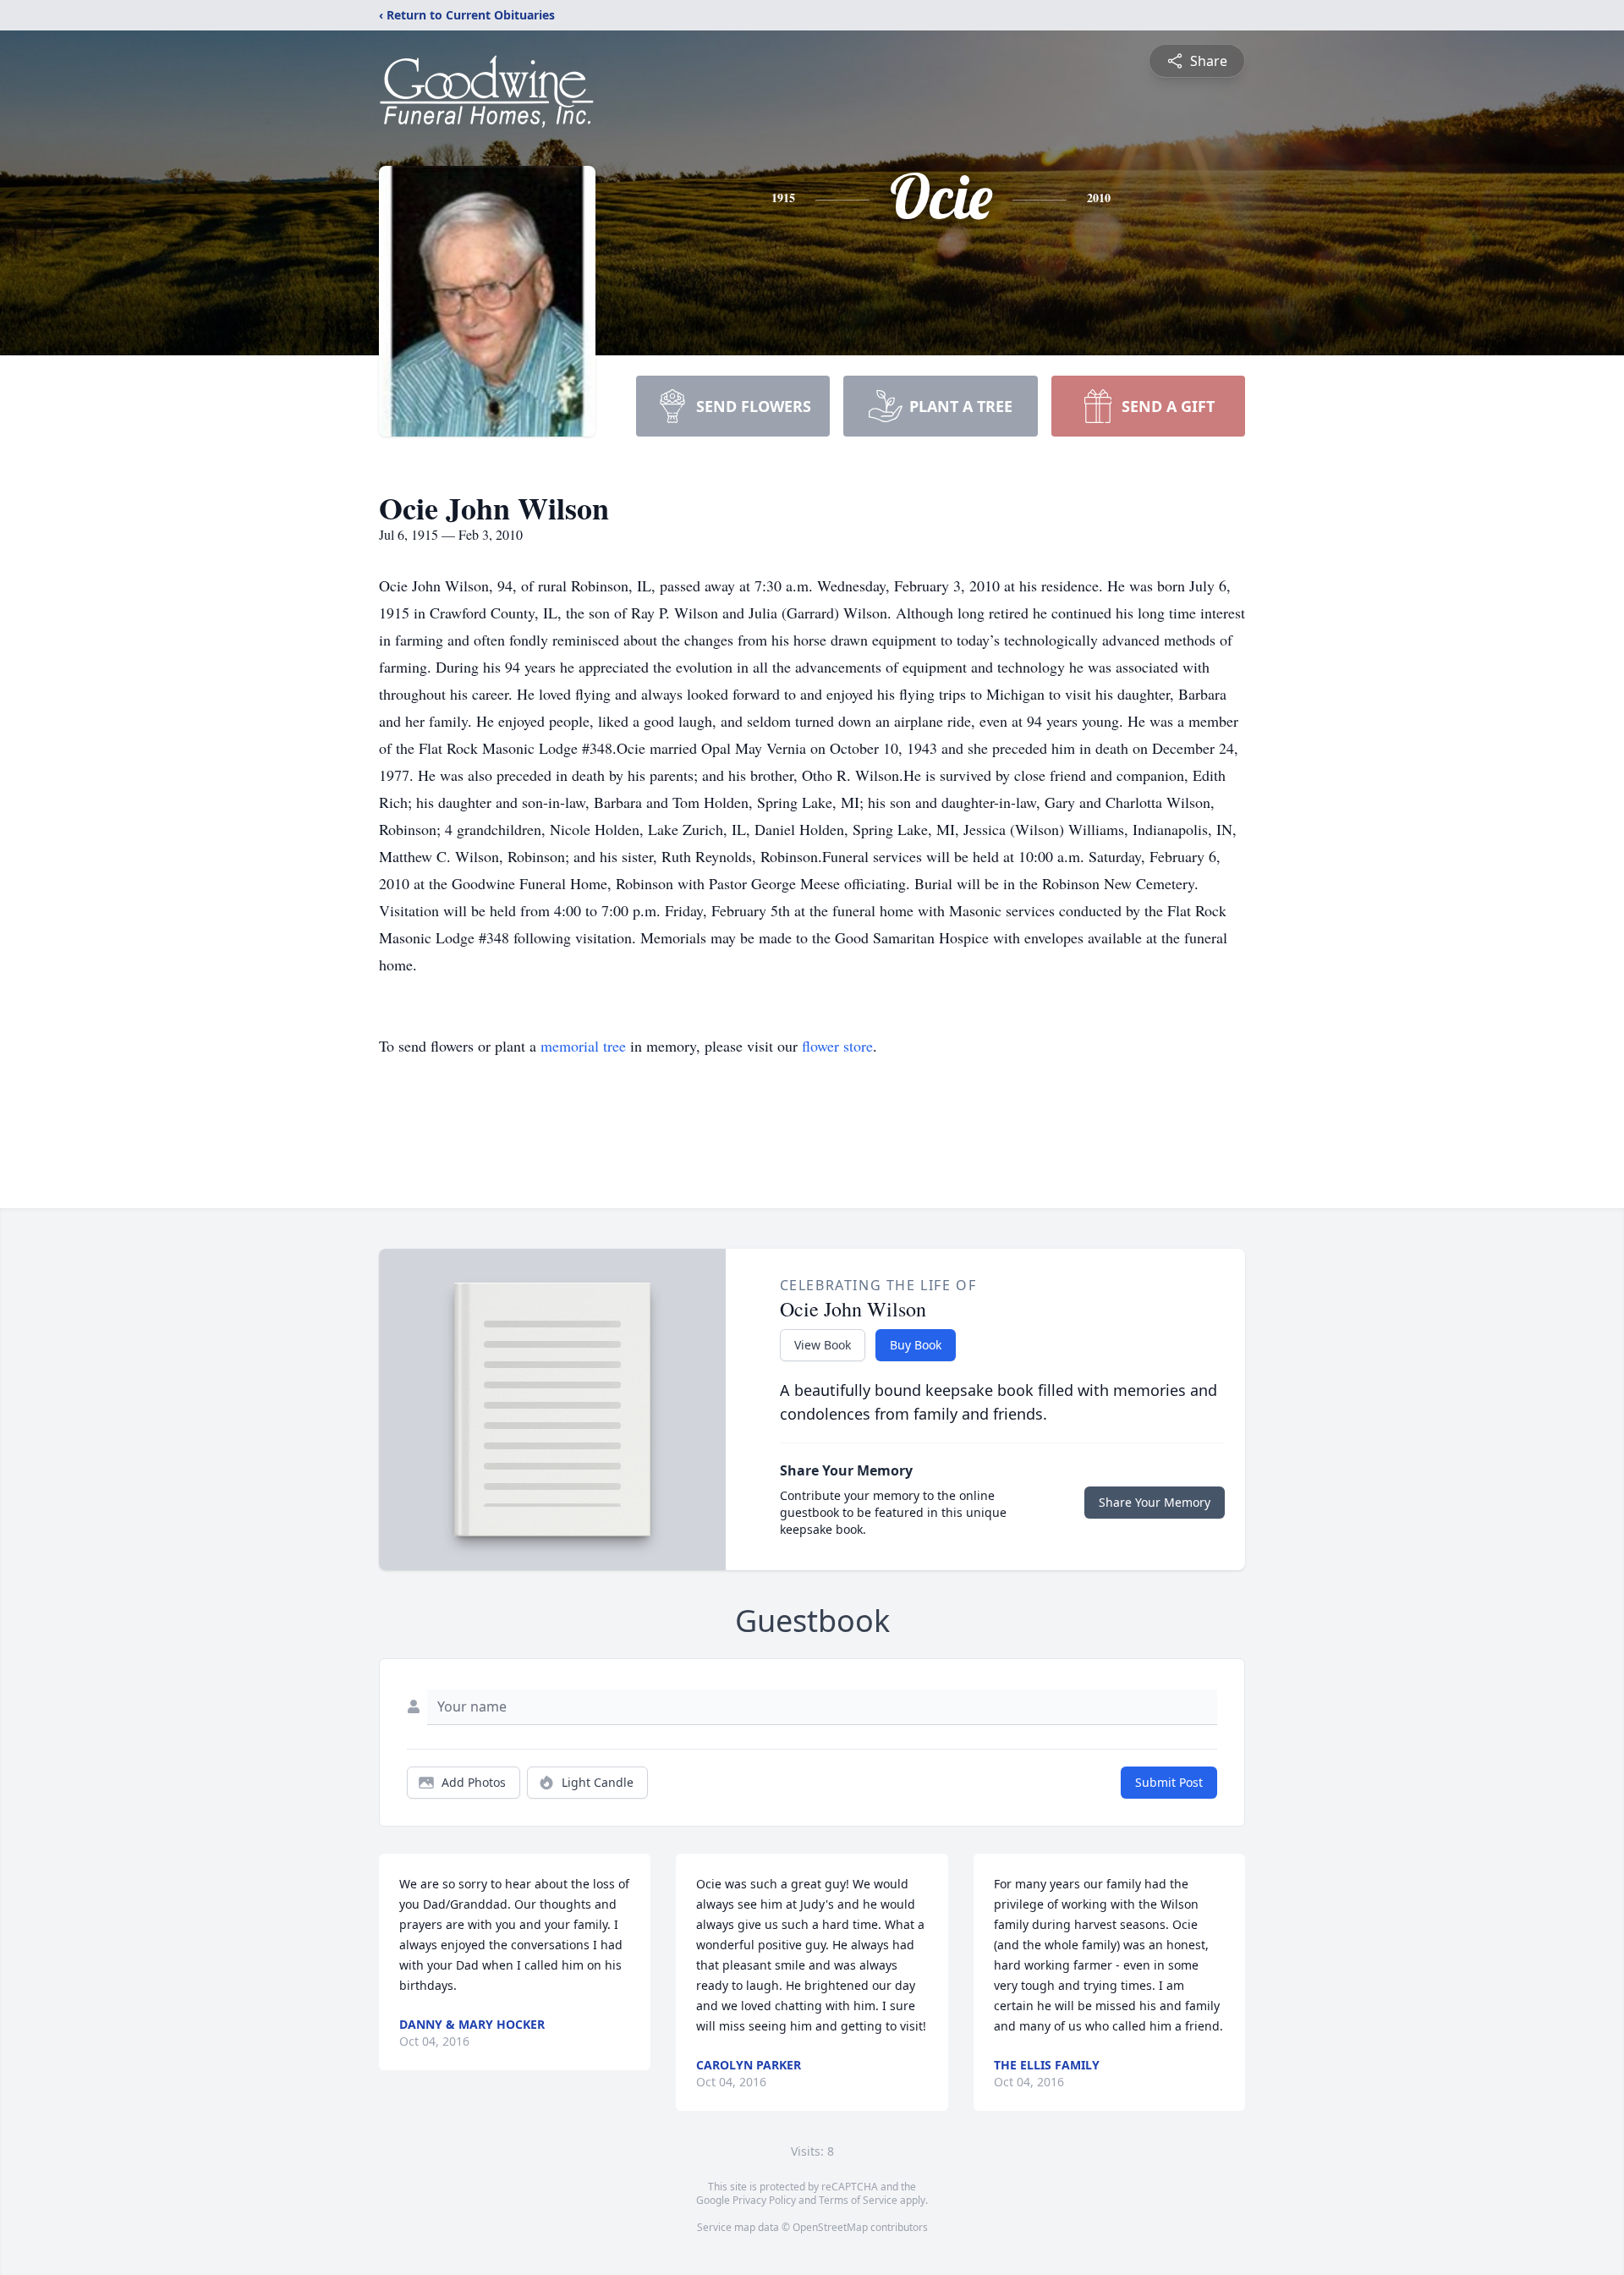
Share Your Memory (1155, 1502)
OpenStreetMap (830, 2227)
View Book (823, 1345)
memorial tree (583, 1046)
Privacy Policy (764, 2200)
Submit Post (1169, 1782)
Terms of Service (858, 2200)
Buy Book (916, 1345)
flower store (837, 1046)
